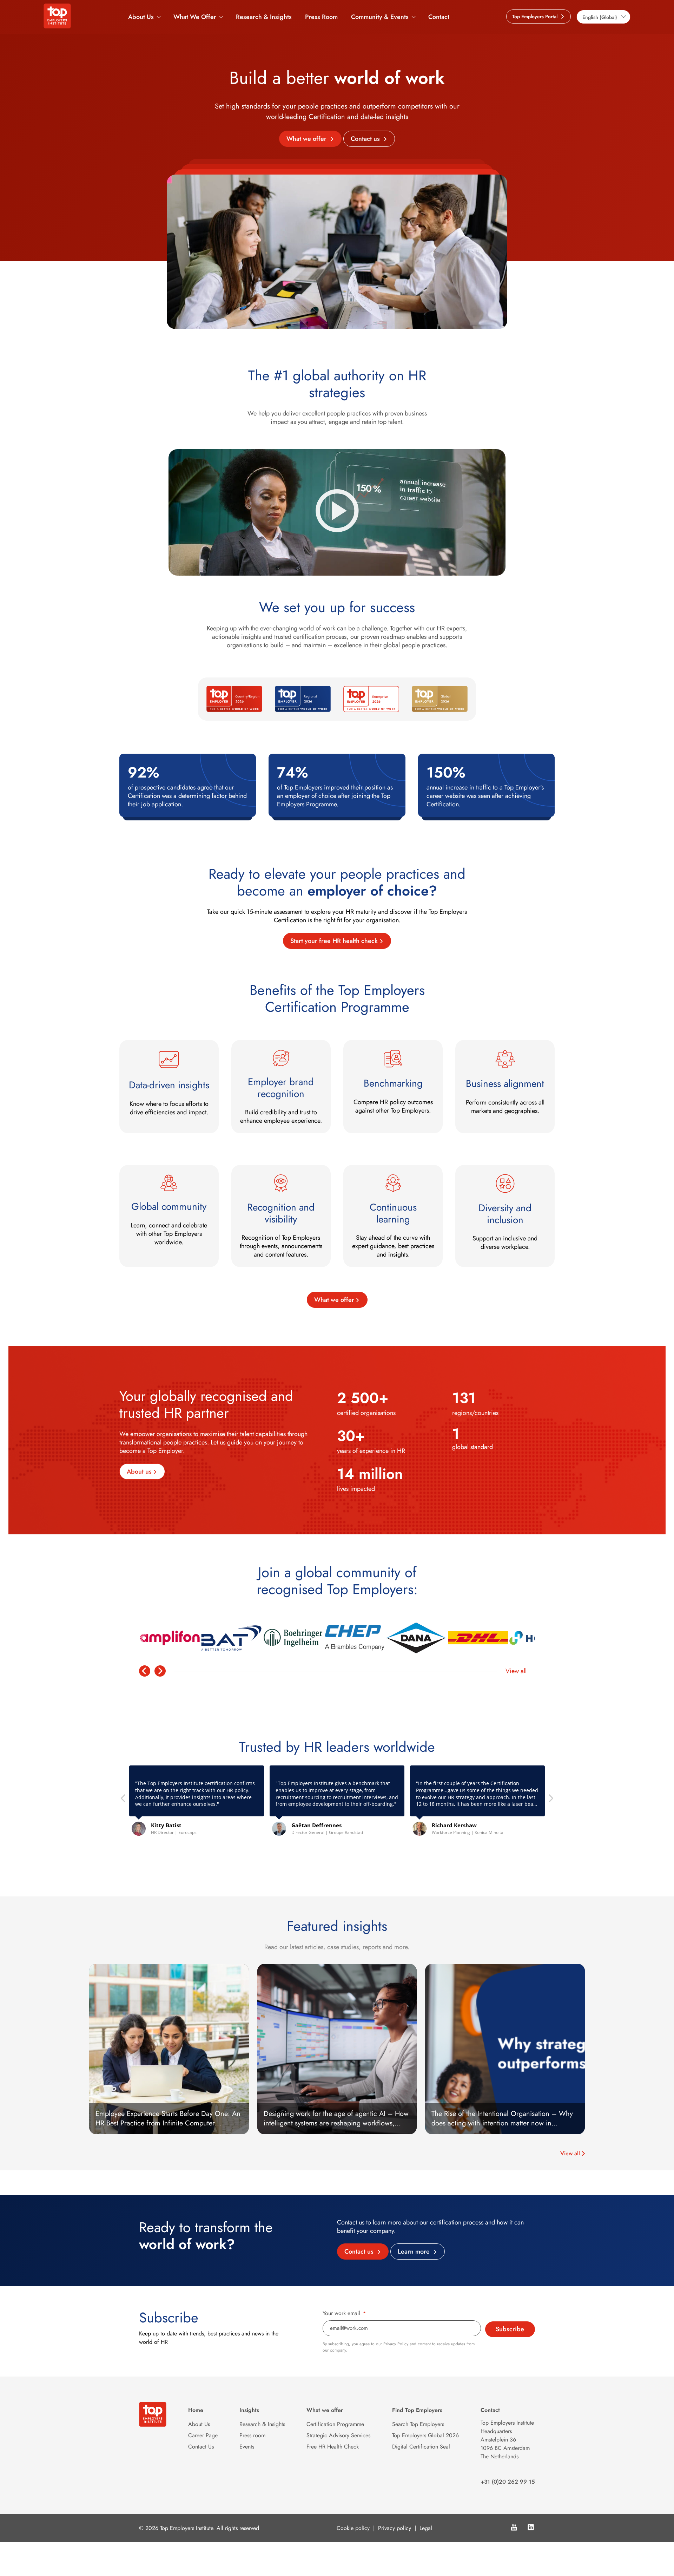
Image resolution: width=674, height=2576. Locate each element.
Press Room (321, 17)
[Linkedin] (531, 2528)
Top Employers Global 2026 (425, 2435)
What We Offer (195, 17)
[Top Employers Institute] (57, 26)
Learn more (415, 2251)
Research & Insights (264, 17)
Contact (439, 17)
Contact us (366, 139)
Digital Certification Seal (421, 2447)
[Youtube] (514, 2528)
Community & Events (380, 17)
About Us (141, 17)
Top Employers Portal (536, 17)
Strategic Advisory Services (338, 2435)
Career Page (203, 2435)
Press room (252, 2435)
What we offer (307, 139)
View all (516, 1671)
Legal (426, 2528)
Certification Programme (335, 2424)
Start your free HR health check (334, 941)
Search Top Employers (418, 2424)
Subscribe (510, 2329)
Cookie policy (353, 2528)
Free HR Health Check (333, 2447)
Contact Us (201, 2447)
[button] (550, 1800)
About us (139, 1471)
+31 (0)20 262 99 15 (508, 2482)
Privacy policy (395, 2528)
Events (247, 2447)
